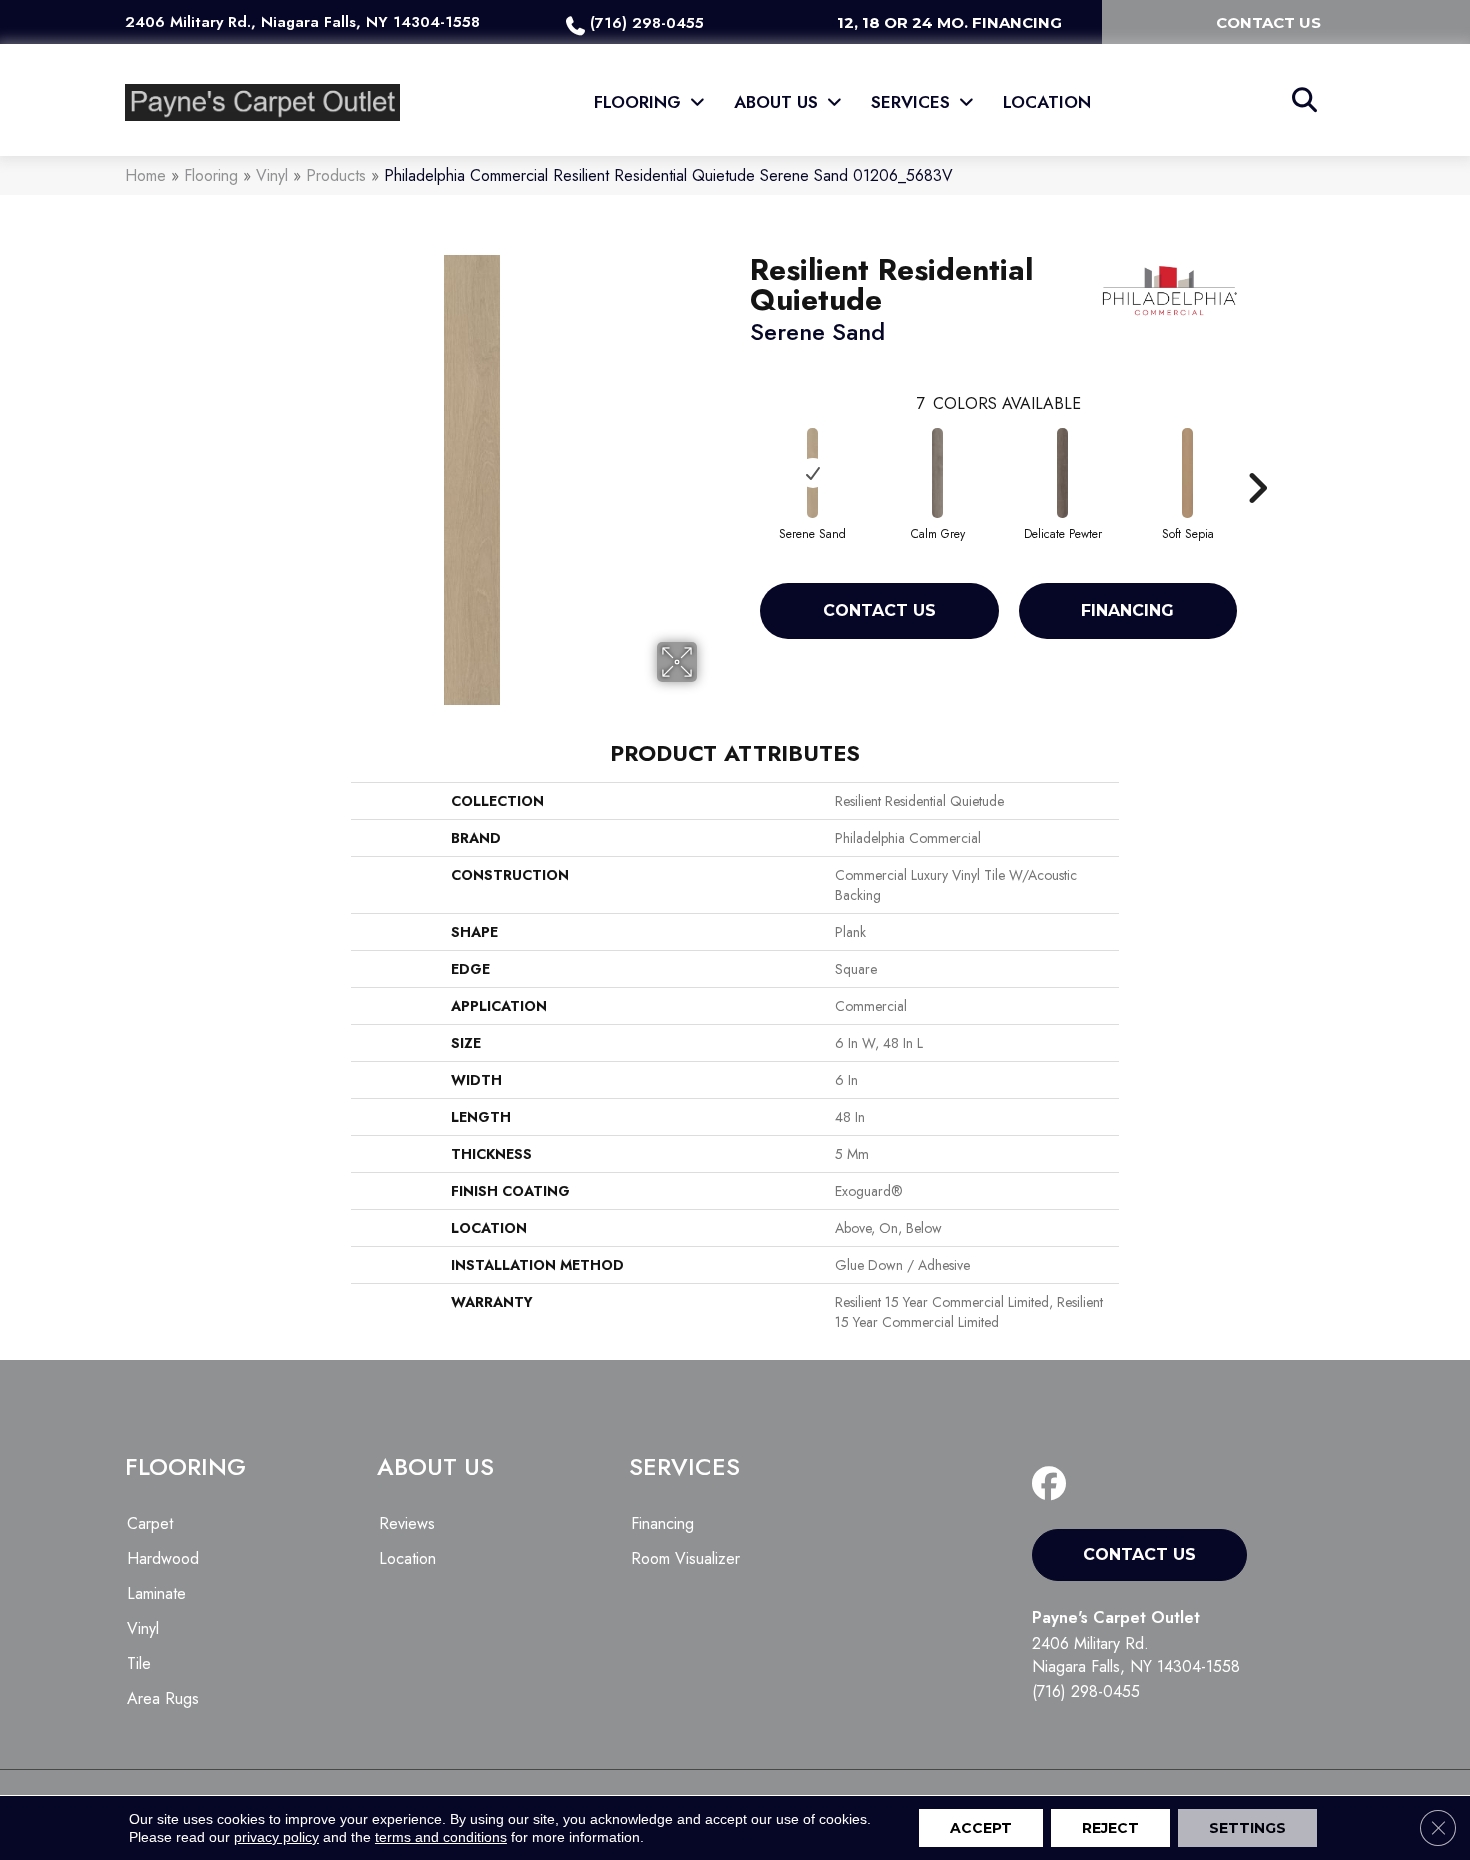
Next (1257, 458)
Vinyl (272, 175)
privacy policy (276, 1837)
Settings (1247, 1828)
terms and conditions (441, 1837)
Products (336, 175)
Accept (981, 1828)
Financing (1127, 610)
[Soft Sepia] (1188, 473)
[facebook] (1053, 1484)
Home (145, 175)
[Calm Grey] (938, 473)
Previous (740, 458)
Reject (1110, 1828)
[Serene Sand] (813, 473)
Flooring (211, 175)
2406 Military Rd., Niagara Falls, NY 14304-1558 (302, 22)
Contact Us (879, 610)
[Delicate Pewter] (1063, 473)
